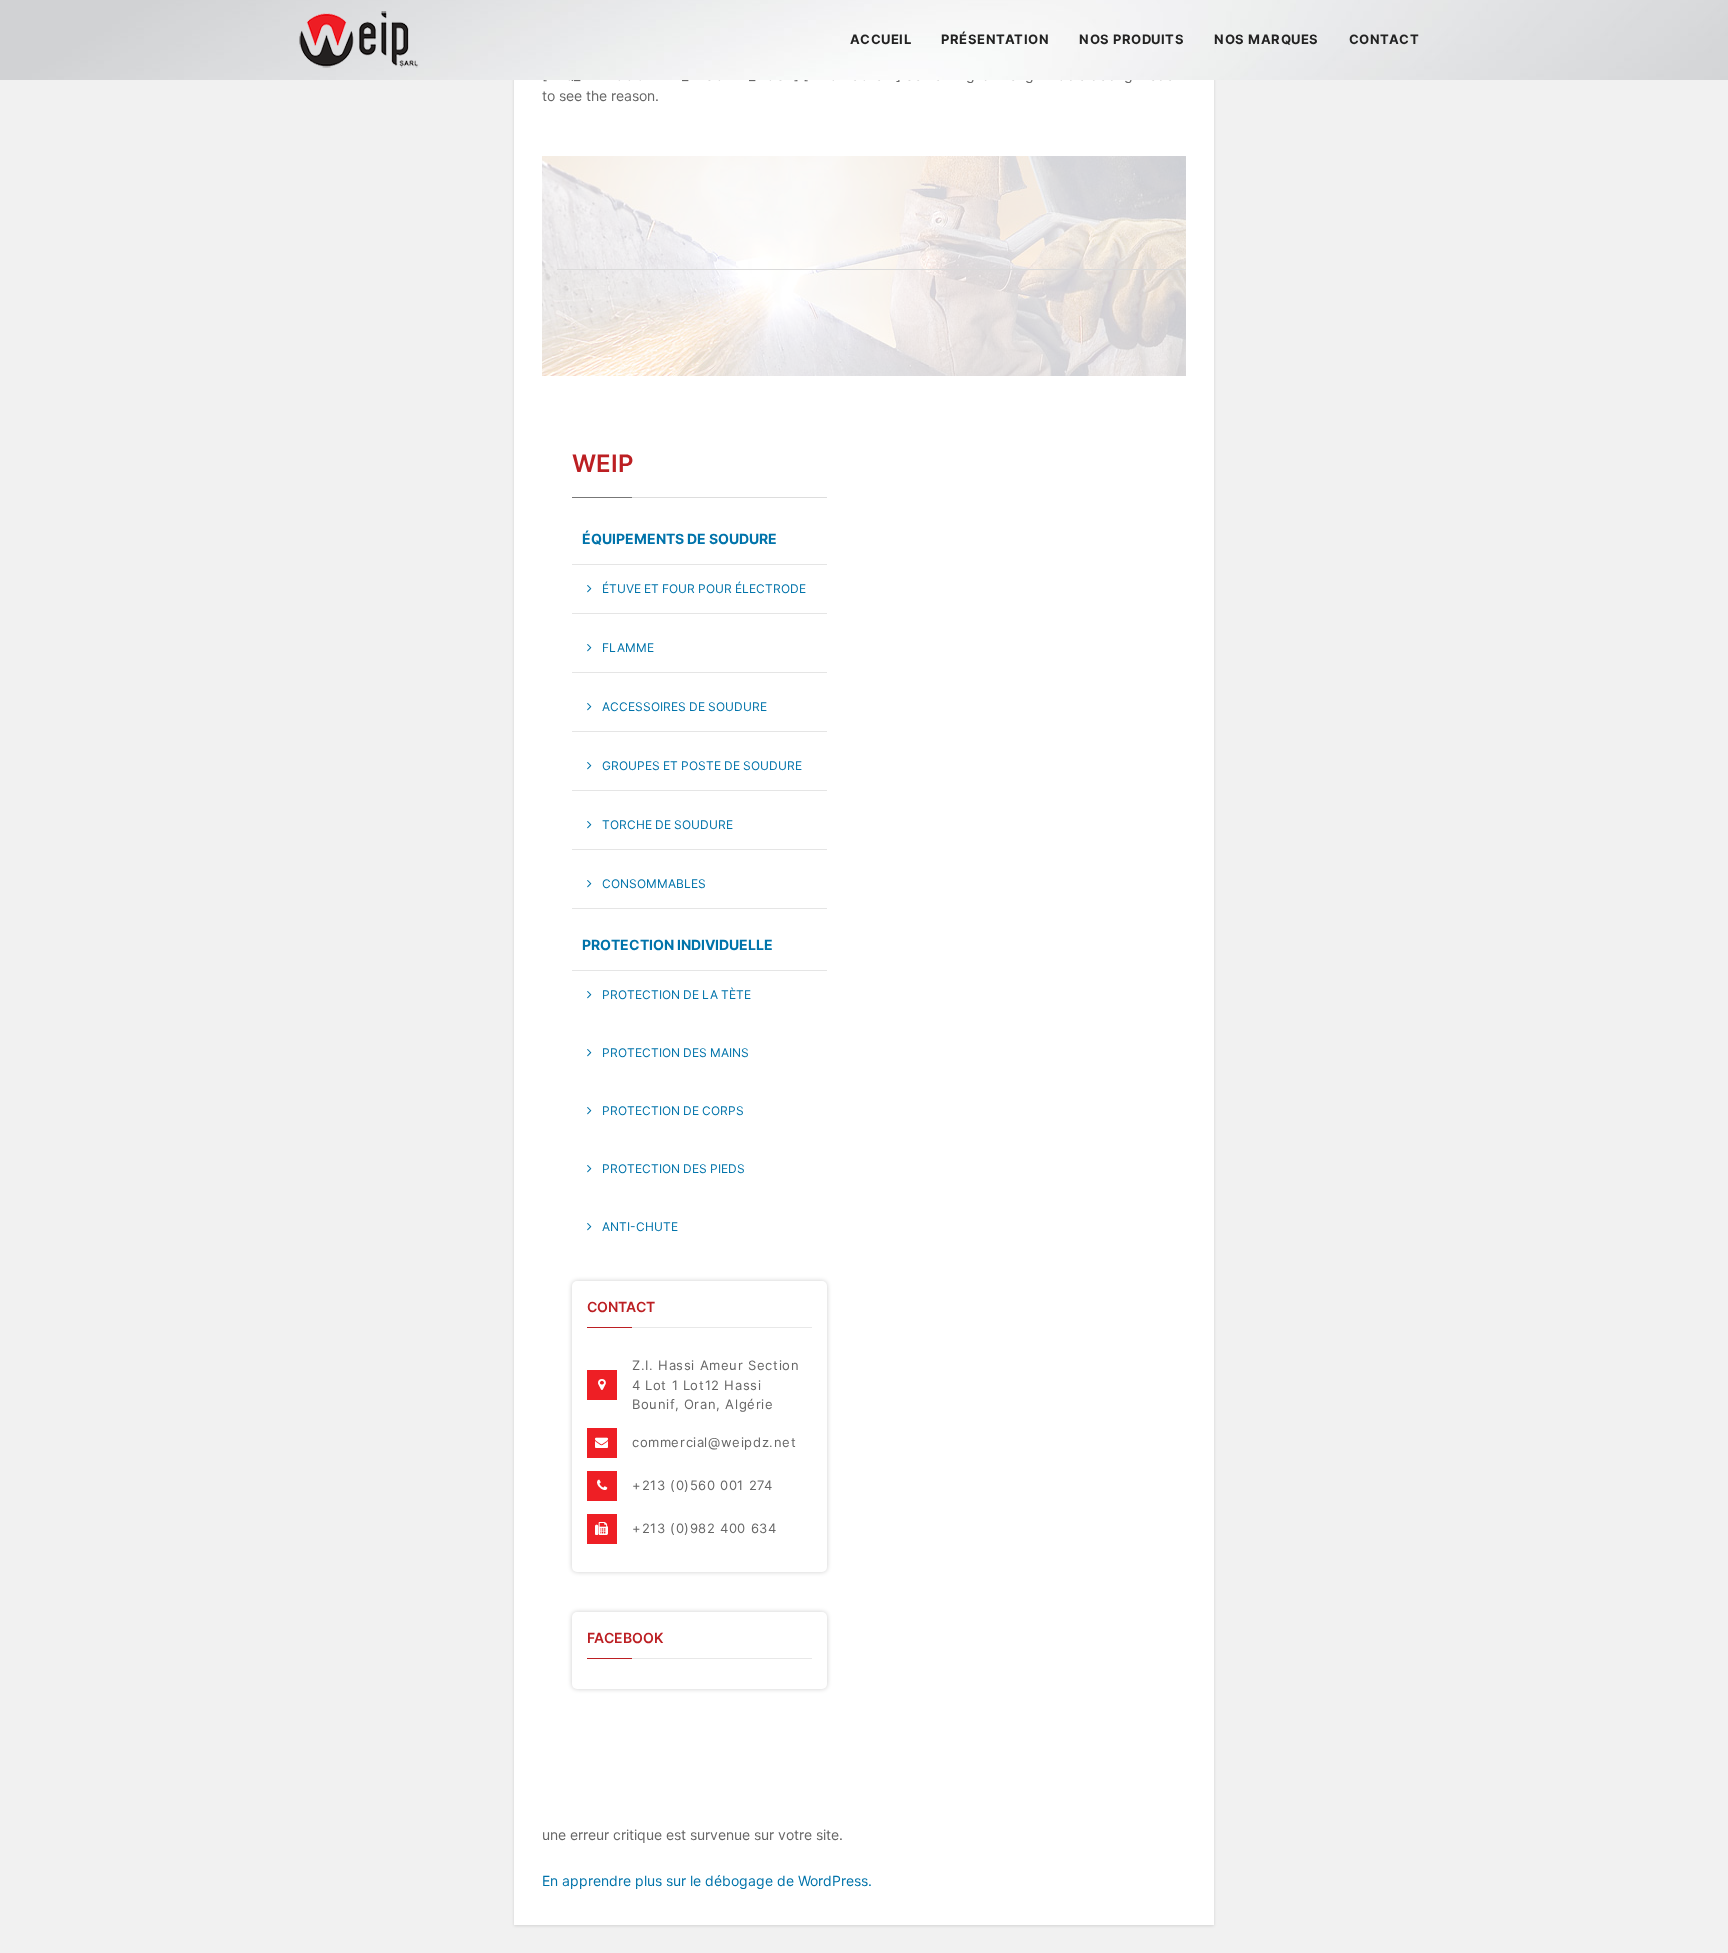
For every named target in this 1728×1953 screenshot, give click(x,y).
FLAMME (628, 647)
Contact (1384, 39)
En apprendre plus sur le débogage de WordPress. (707, 1880)
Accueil (881, 39)
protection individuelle (677, 944)
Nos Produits (1131, 39)
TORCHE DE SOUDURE (667, 824)
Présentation (995, 39)
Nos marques (1266, 39)
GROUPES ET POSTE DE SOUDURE (702, 765)
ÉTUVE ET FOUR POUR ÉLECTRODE (704, 588)
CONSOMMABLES (654, 883)
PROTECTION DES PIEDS (673, 1168)
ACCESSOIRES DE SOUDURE (684, 706)
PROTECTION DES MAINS (675, 1052)
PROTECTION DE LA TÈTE (676, 994)
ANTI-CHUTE (640, 1226)
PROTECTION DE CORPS (673, 1110)
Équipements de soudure (679, 538)
